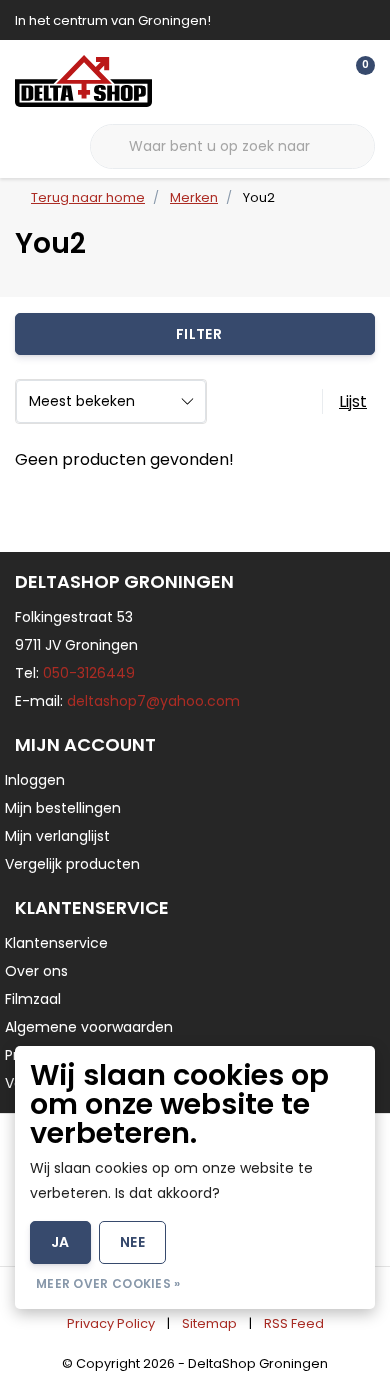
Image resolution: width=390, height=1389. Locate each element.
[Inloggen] (280, 80)
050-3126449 (89, 673)
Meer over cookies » (108, 1283)
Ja (60, 1242)
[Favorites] (318, 80)
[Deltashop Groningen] (83, 80)
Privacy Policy (111, 1323)
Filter (199, 334)
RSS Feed (294, 1323)
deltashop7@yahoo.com (153, 701)
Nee (132, 1242)
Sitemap (209, 1323)
